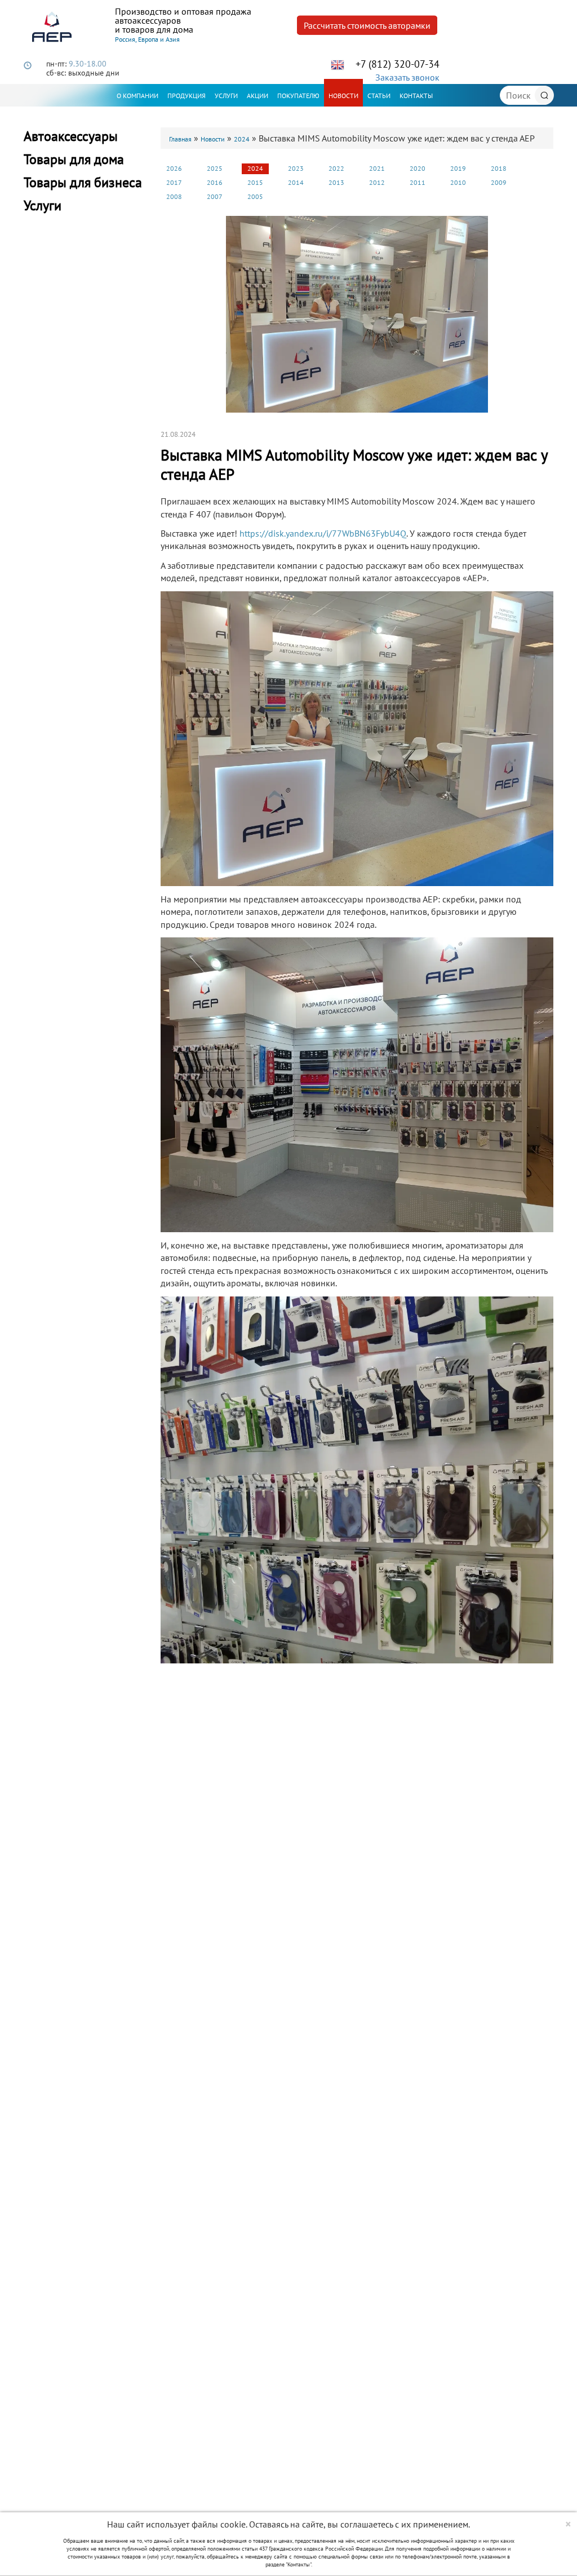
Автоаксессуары (71, 136)
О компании (137, 96)
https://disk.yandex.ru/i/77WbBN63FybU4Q (323, 533)
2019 (458, 168)
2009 (499, 182)
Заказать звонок (407, 77)
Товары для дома (74, 159)
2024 (242, 139)
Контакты (416, 96)
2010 (458, 182)
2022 (336, 168)
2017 (174, 182)
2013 (336, 182)
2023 (296, 168)
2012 (377, 182)
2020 (418, 168)
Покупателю (298, 96)
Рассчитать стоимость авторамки (367, 25)
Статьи (379, 96)
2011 (418, 182)
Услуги (226, 96)
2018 (499, 168)
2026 (174, 168)
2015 (255, 182)
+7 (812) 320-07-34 (398, 64)
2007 (215, 196)
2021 (377, 168)
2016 (215, 182)
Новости (343, 96)
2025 (215, 168)
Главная (180, 139)
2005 (255, 196)
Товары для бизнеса (83, 182)
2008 (174, 196)
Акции (258, 96)
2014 (296, 182)
